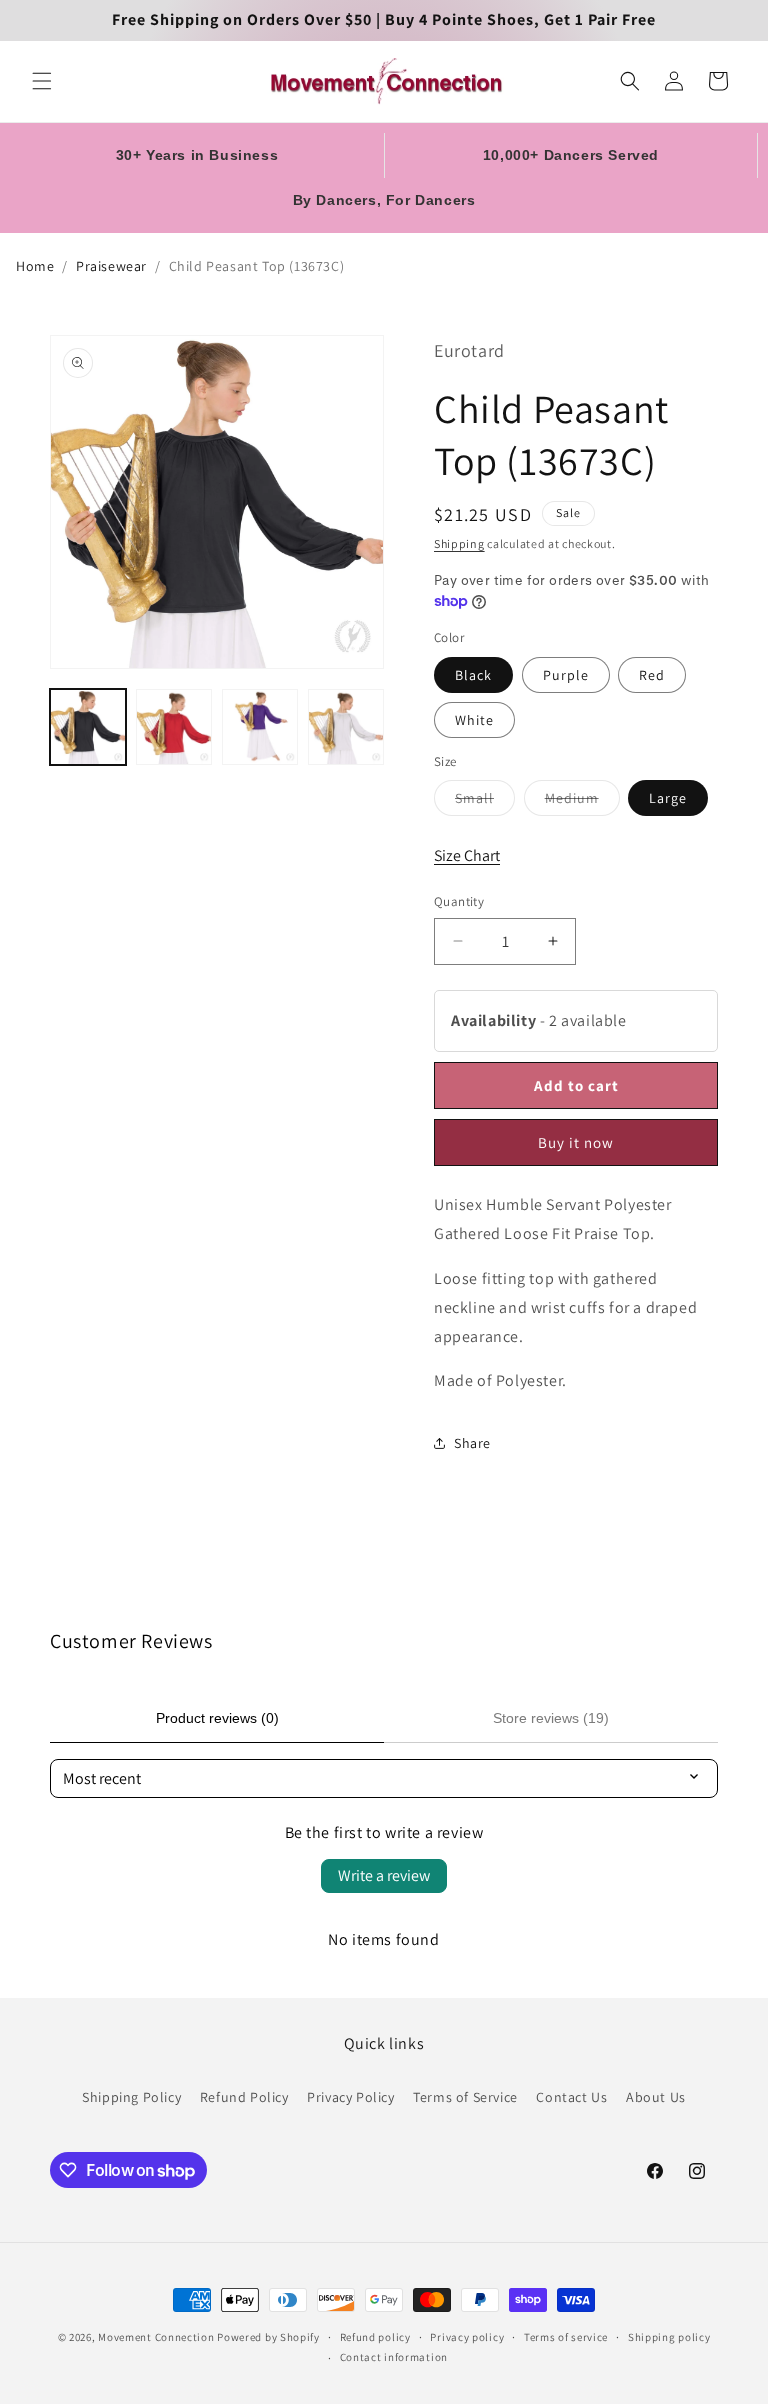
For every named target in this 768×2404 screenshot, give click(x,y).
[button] (42, 81)
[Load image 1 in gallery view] (88, 727)
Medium (582, 802)
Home (35, 266)
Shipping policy (669, 2337)
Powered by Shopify (268, 2337)
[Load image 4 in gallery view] (346, 727)
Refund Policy (244, 2097)
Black (473, 675)
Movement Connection (156, 2337)
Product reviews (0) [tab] (217, 1718)
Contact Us (571, 2097)
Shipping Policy (131, 2097)
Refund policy (375, 2337)
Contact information (394, 2357)
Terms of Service (465, 2097)
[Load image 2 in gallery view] (174, 727)
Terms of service (566, 2337)
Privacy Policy (350, 2097)
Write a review (384, 1875)
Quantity (459, 901)
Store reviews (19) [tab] (551, 1718)
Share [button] (472, 1443)
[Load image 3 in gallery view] (260, 727)
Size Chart (467, 855)
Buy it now (576, 1142)
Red (652, 675)
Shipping (459, 543)
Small (485, 802)
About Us (656, 2097)
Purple (566, 675)
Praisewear (111, 266)
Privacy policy (467, 2337)
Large (668, 798)
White (474, 720)
